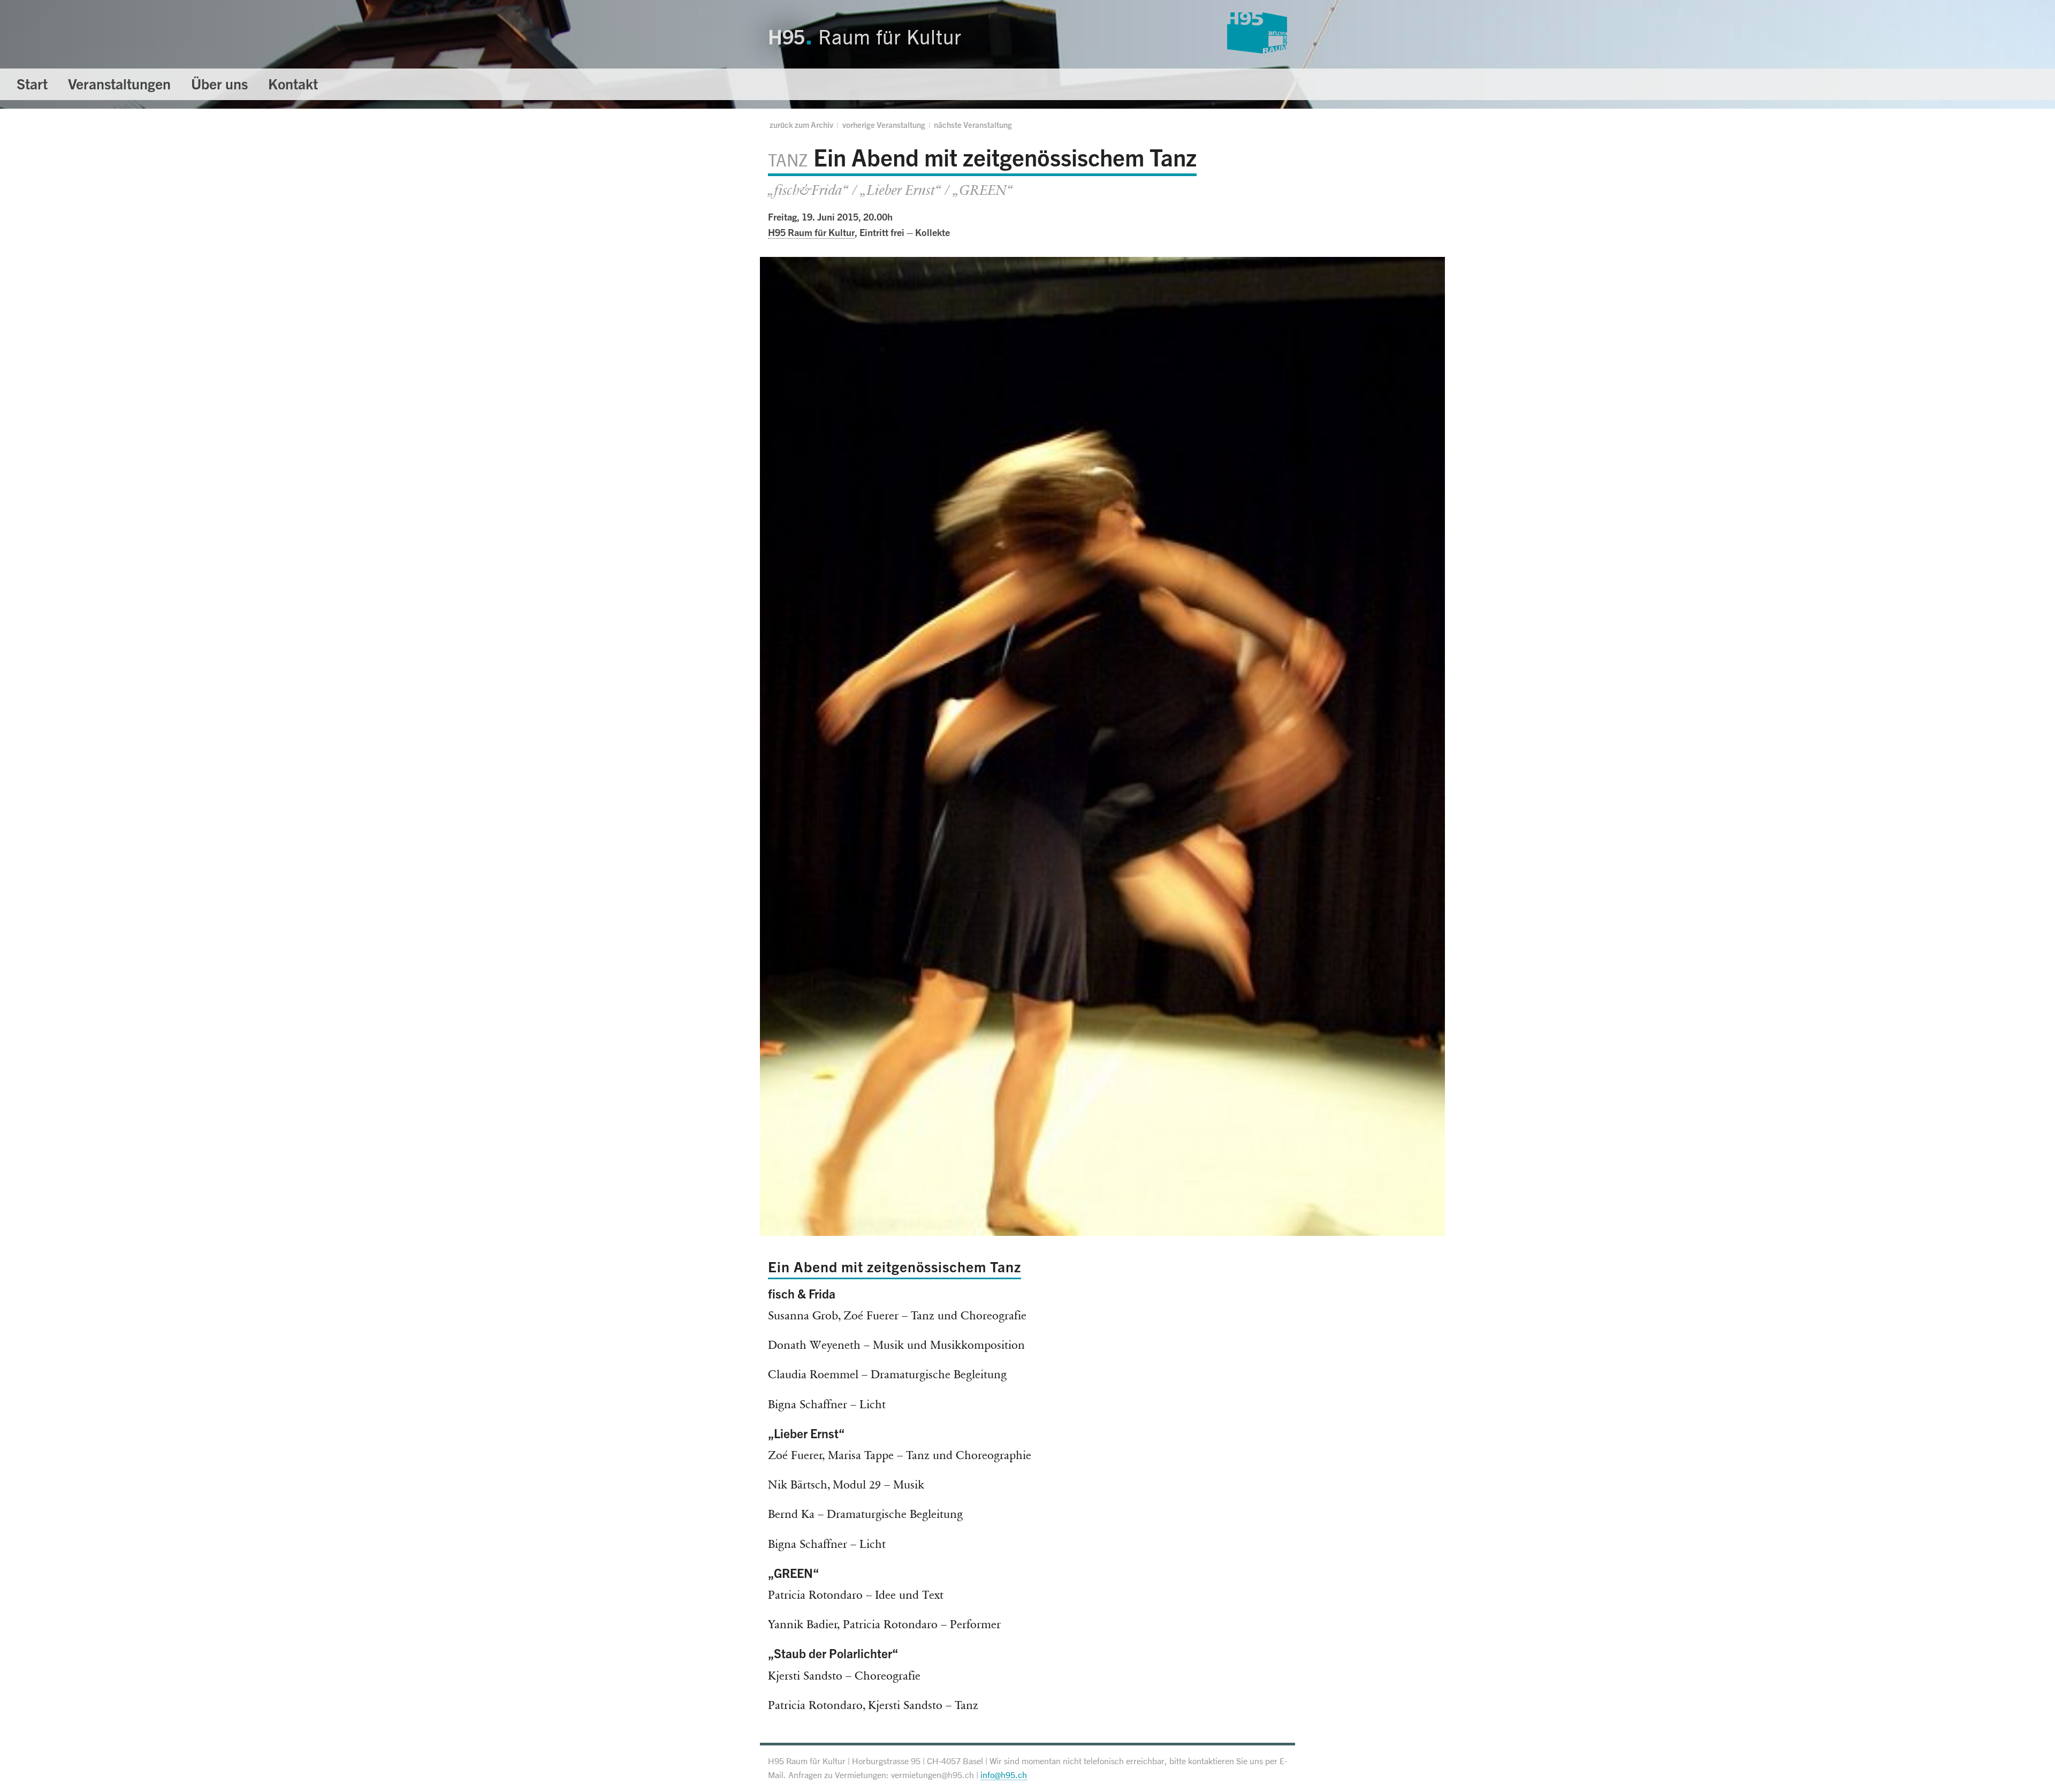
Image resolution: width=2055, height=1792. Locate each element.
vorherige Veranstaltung (884, 125)
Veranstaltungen (119, 84)
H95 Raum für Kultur (811, 232)
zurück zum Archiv (801, 125)
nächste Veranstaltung (973, 125)
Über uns (219, 84)
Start (32, 84)
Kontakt (293, 84)
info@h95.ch (1004, 1775)
